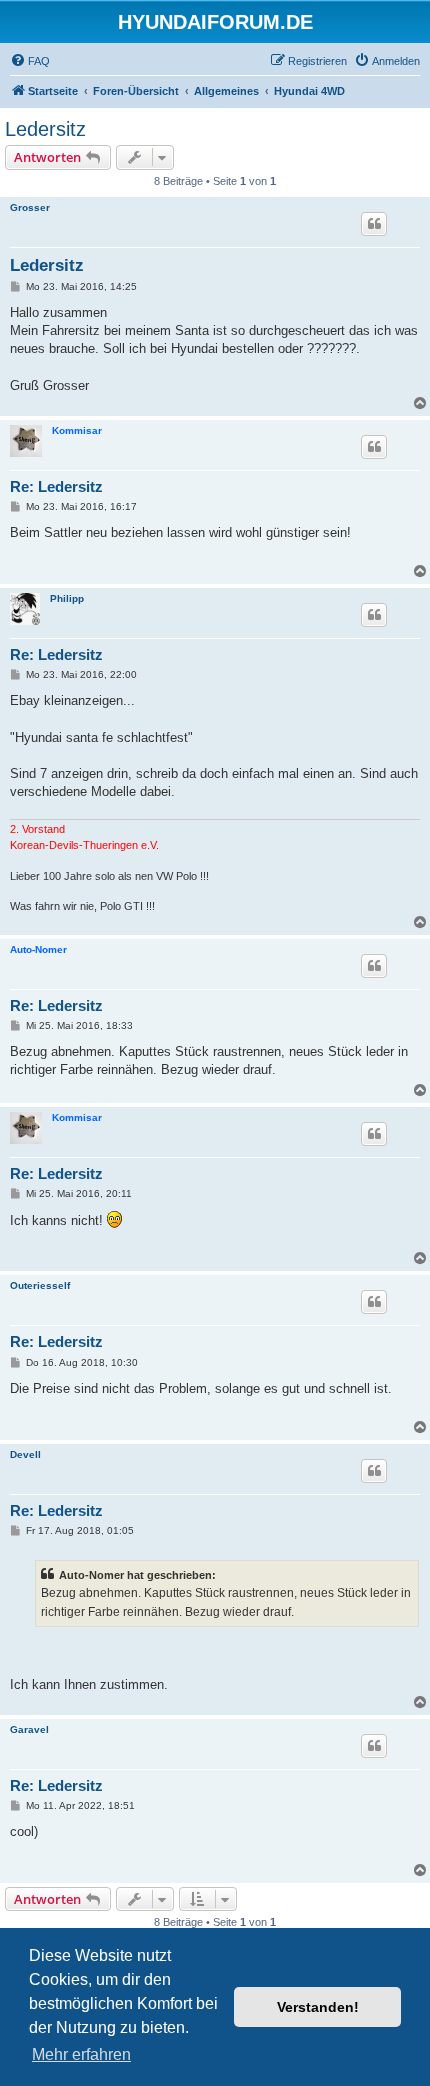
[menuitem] (30, 61)
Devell (25, 1454)
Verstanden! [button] (318, 2007)
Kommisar (77, 430)
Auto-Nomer (38, 949)
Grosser (30, 207)
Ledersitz (45, 129)
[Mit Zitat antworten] (374, 224)
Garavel (29, 1729)
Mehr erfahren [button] (81, 2054)
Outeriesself (40, 1285)
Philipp (67, 598)
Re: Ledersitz (56, 486)
